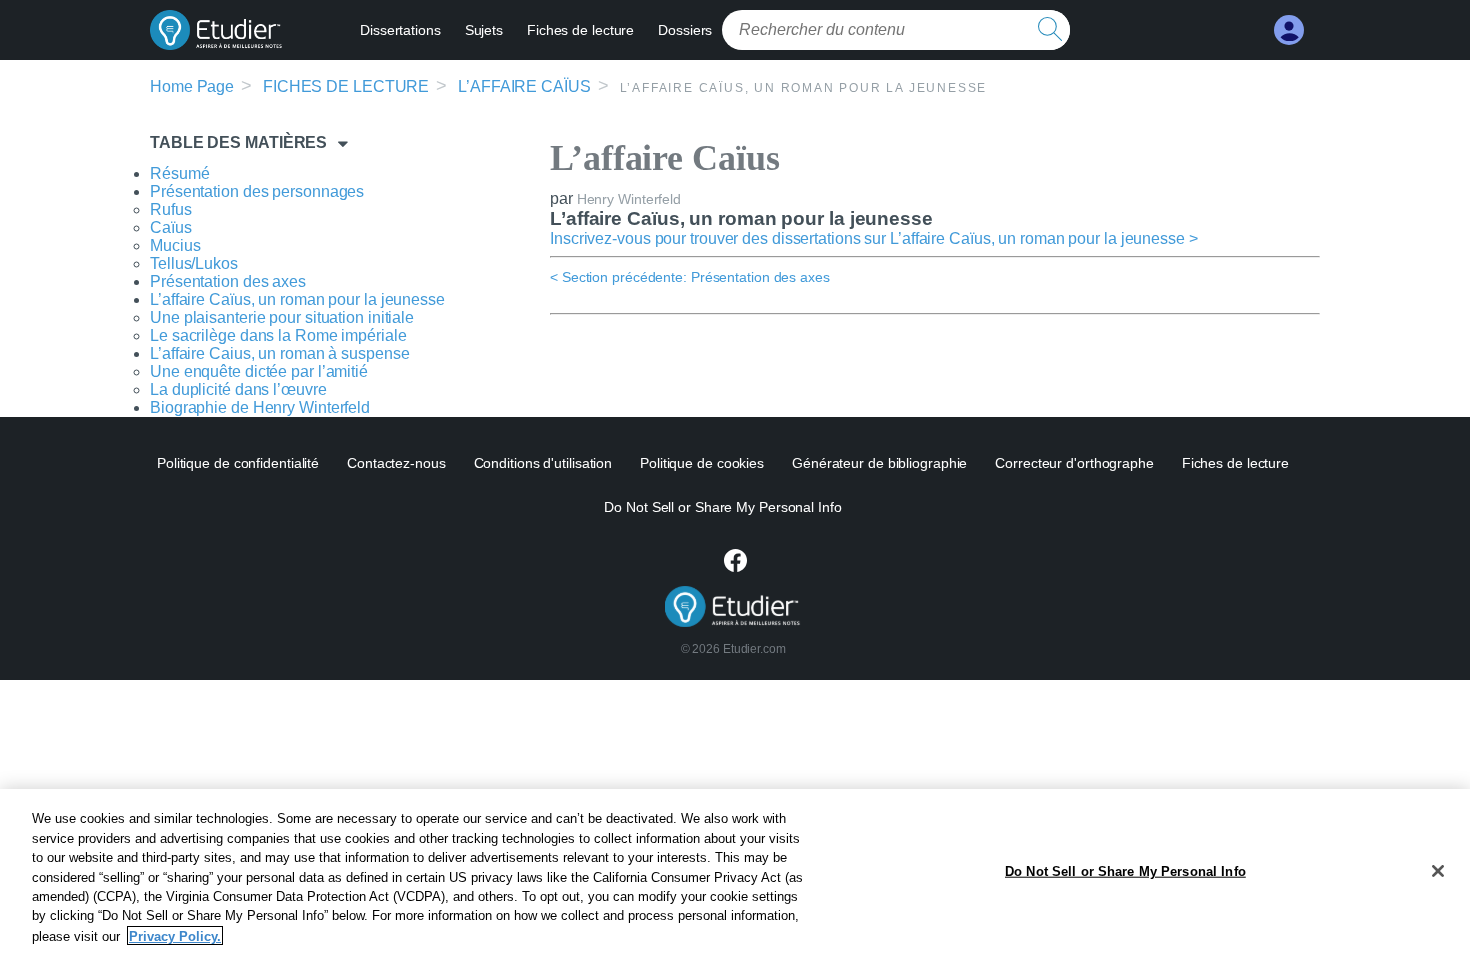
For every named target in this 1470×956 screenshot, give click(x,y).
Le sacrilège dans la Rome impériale (278, 335)
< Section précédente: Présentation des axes (690, 277)
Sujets (484, 30)
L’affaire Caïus (524, 86)
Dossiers (685, 30)
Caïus (171, 227)
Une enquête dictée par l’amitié (259, 371)
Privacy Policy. (175, 935)
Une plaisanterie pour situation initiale (282, 317)
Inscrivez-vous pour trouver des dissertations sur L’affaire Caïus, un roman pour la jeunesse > (874, 238)
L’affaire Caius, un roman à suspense (279, 353)
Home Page (192, 86)
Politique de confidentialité (238, 463)
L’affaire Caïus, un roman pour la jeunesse (297, 299)
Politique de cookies (702, 463)
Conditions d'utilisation (543, 463)
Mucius (175, 245)
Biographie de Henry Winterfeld (260, 407)
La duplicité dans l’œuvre (238, 389)
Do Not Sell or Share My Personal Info (1125, 870)
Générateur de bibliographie (879, 463)
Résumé (179, 173)
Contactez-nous (396, 463)
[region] (735, 872)
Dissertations (400, 30)
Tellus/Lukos (194, 263)
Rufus (171, 209)
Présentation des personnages (257, 191)
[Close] (1438, 871)
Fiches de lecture (580, 30)
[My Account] (1289, 30)
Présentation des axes (228, 281)
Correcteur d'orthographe (1074, 463)
